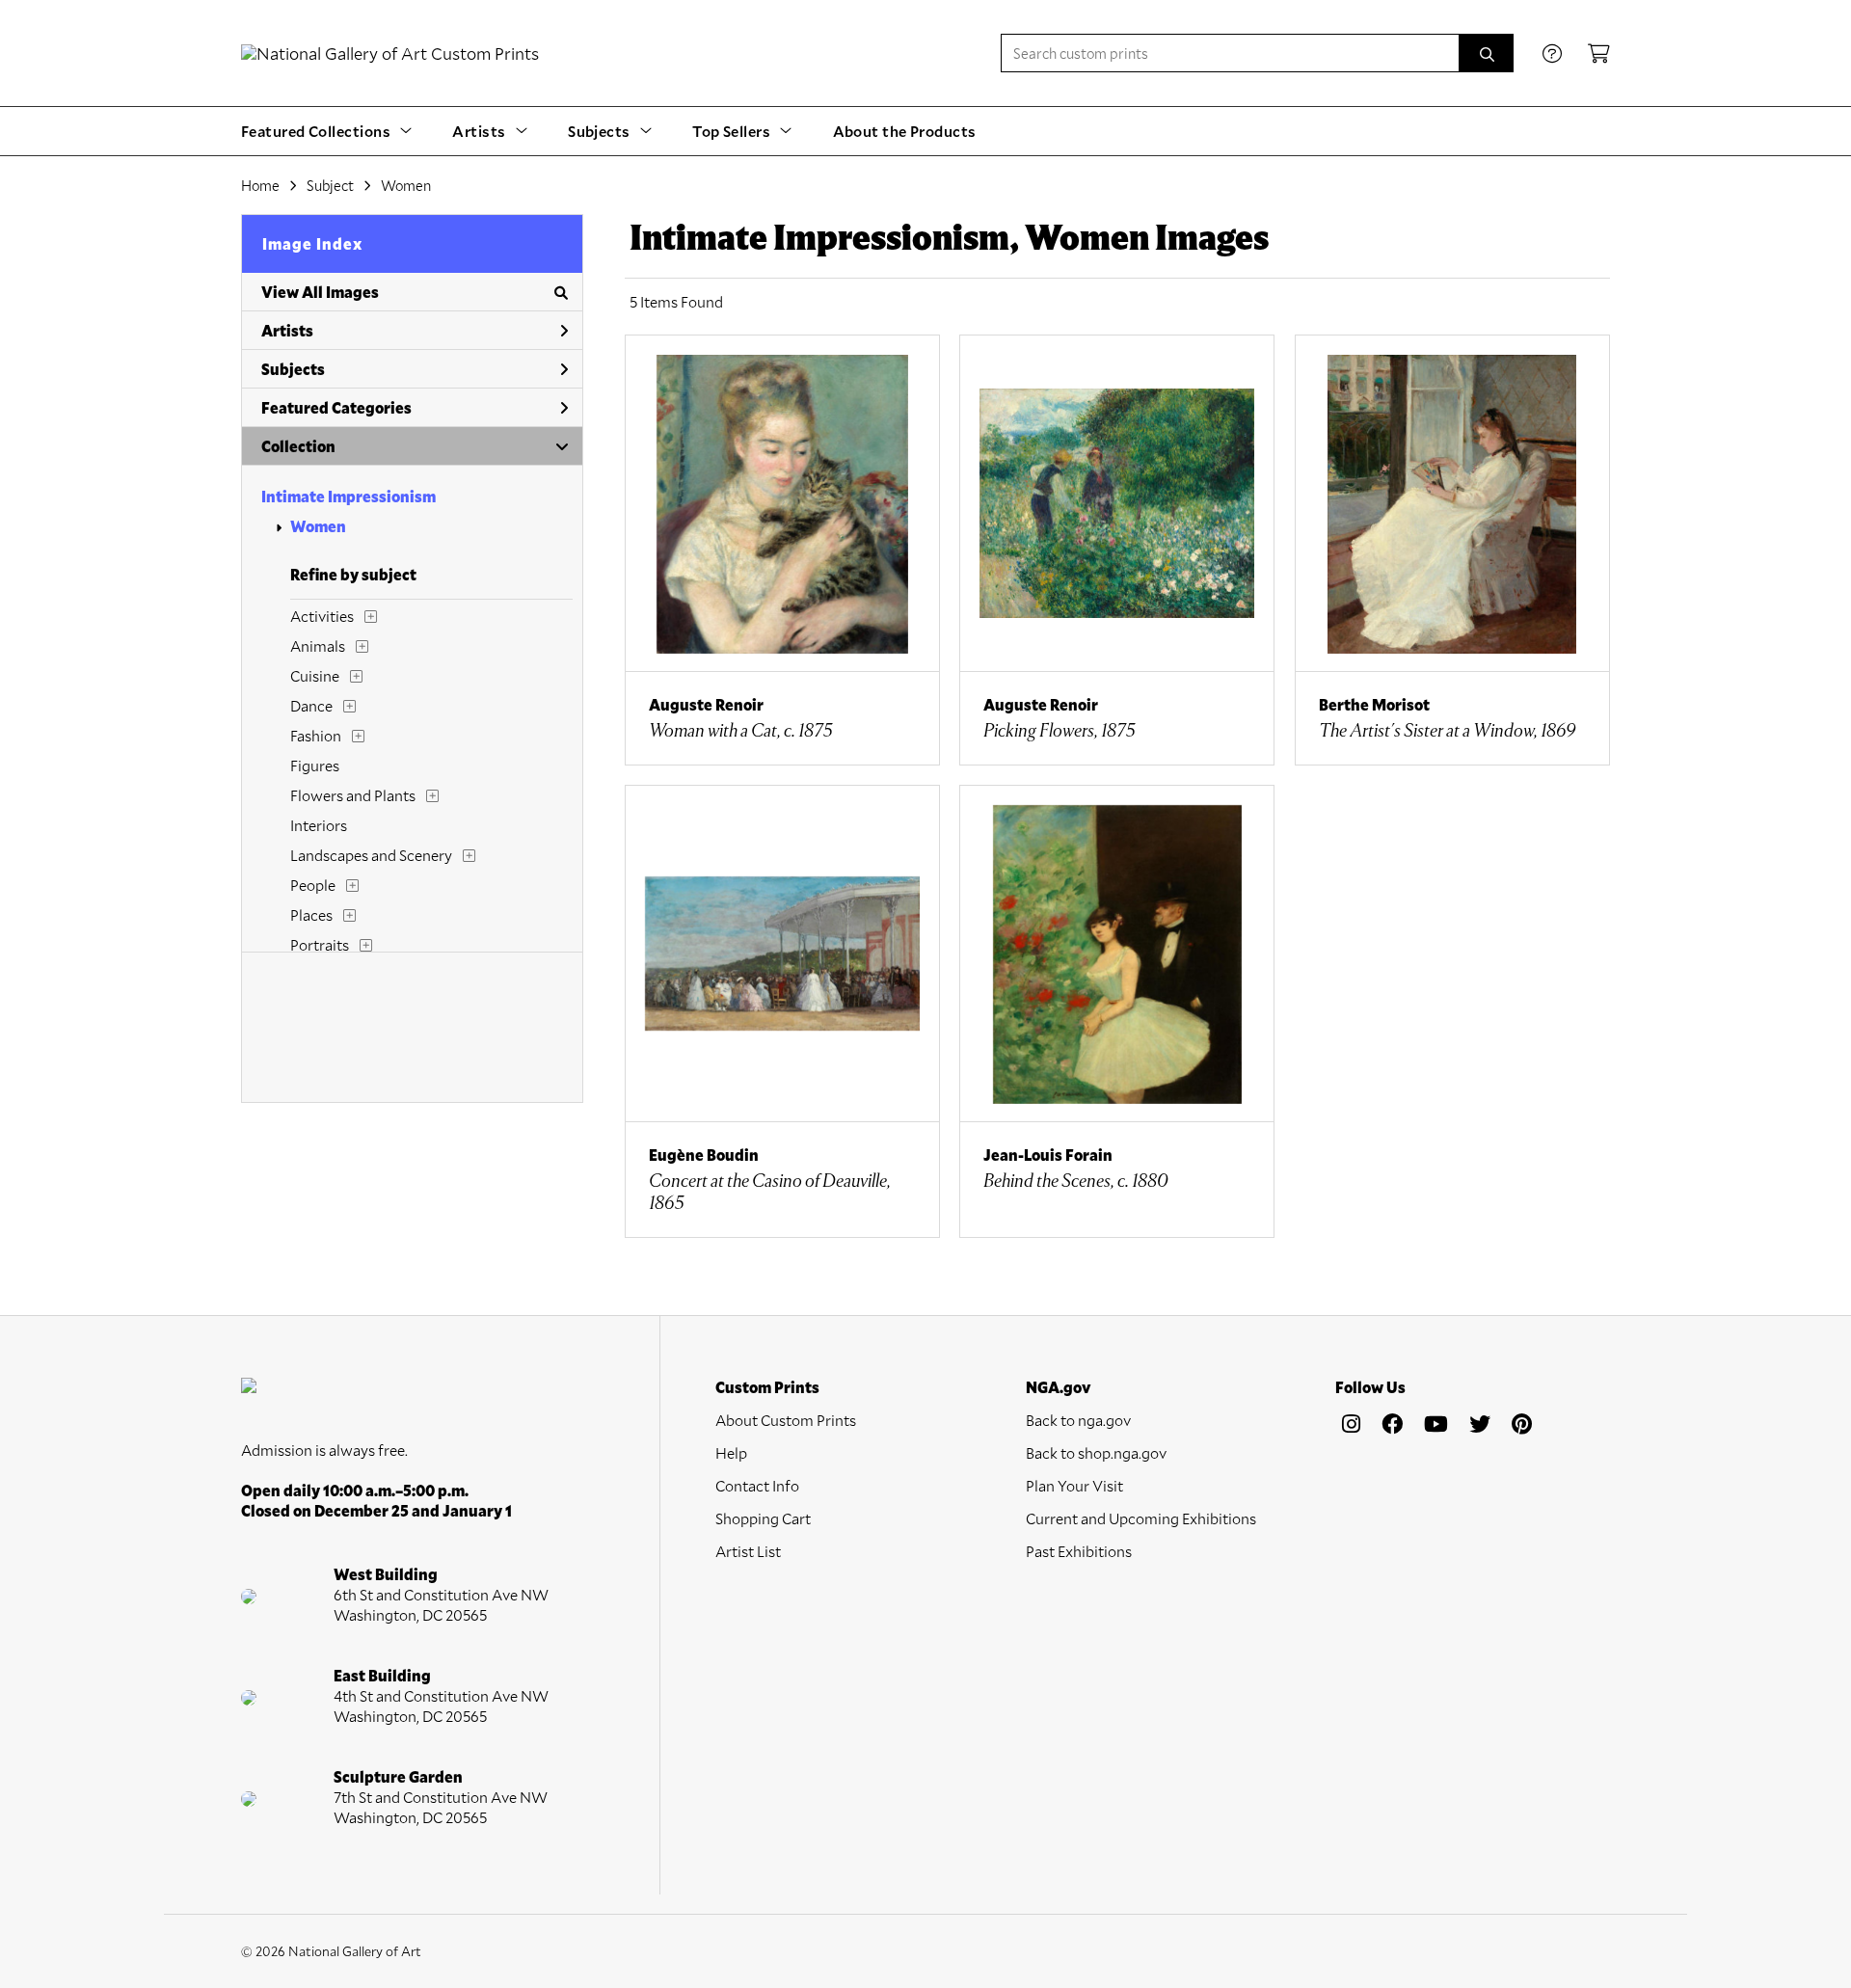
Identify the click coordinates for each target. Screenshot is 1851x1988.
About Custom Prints (786, 1420)
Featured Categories (336, 407)
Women (318, 526)
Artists (287, 330)
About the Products (905, 131)
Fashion (316, 735)
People (313, 885)
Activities (322, 616)
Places (311, 914)
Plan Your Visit (1074, 1485)
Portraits (320, 944)
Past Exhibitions (1079, 1551)
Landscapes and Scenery (371, 855)
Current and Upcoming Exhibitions (1141, 1518)
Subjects (293, 369)
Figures (315, 765)
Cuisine (315, 675)
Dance (311, 705)
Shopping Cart (763, 1518)
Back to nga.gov (1078, 1420)
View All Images (320, 292)
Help (731, 1452)
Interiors (319, 825)
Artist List (748, 1551)
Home (260, 185)
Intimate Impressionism (349, 496)
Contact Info (757, 1485)
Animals (318, 645)
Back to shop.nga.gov (1096, 1452)
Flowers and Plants (353, 795)
